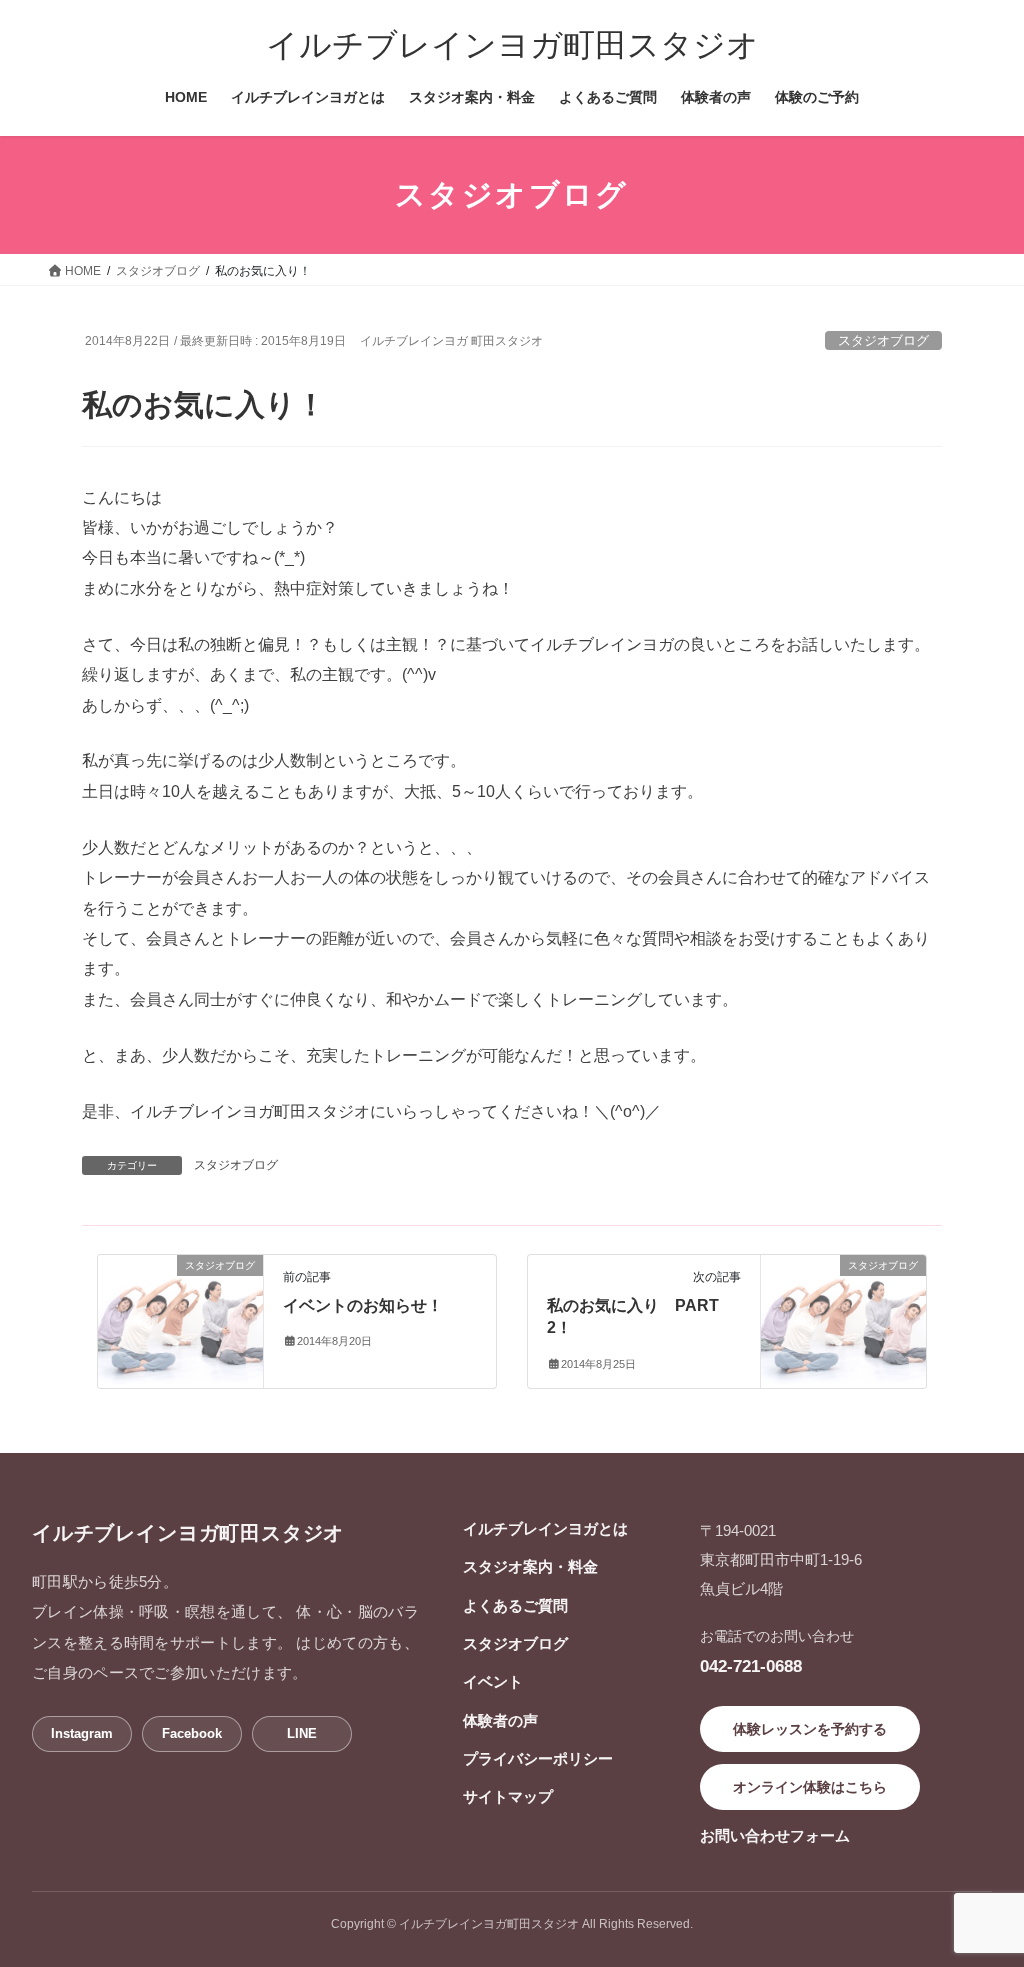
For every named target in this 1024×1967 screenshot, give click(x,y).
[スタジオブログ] (180, 1304)
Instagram (82, 1733)
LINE (302, 1733)
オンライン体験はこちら (810, 1787)
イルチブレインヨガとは (545, 1528)
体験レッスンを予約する (810, 1729)
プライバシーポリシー (538, 1758)
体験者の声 (500, 1720)
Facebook (192, 1733)
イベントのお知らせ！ (363, 1305)
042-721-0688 (751, 1666)
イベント (493, 1681)
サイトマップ (508, 1796)
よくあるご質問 (515, 1605)
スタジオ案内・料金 (530, 1566)
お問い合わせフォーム (775, 1835)
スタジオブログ (883, 340)
